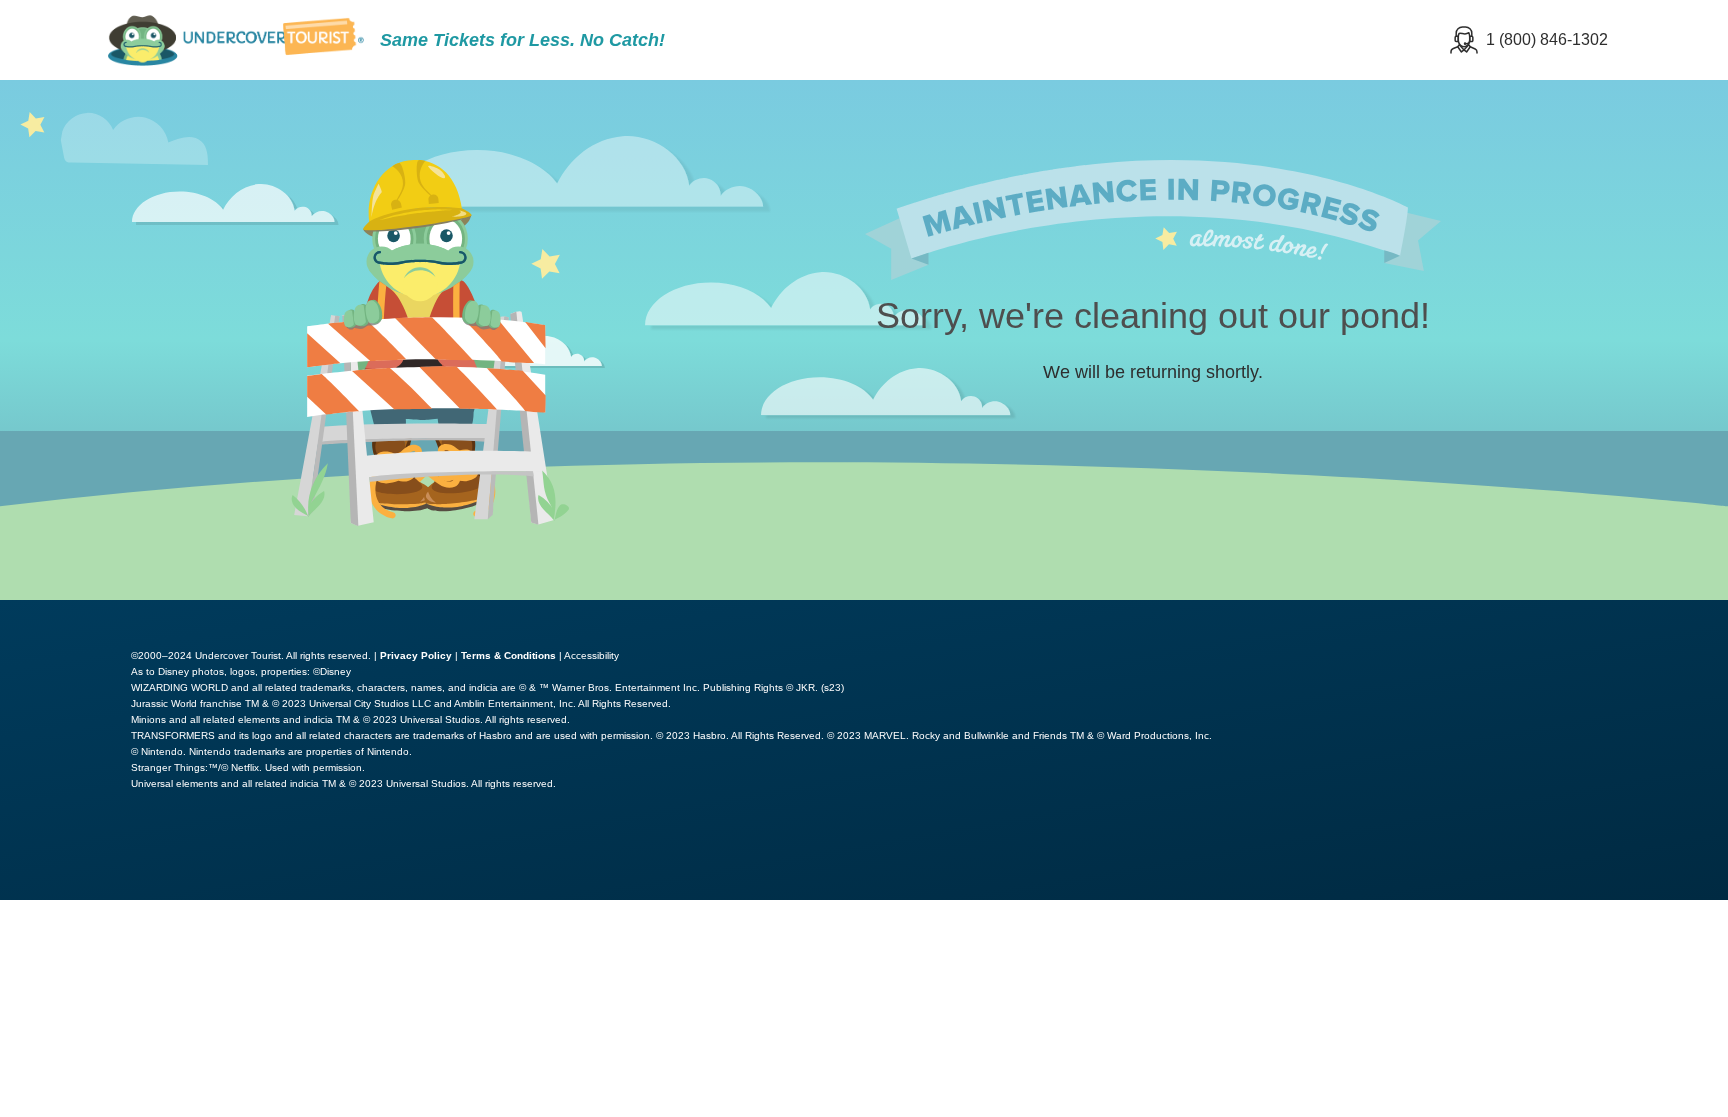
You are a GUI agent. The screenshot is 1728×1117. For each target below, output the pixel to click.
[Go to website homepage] (236, 40)
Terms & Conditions (508, 655)
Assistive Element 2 (1628, 614)
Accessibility (591, 655)
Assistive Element (1435, 614)
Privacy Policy (416, 655)
